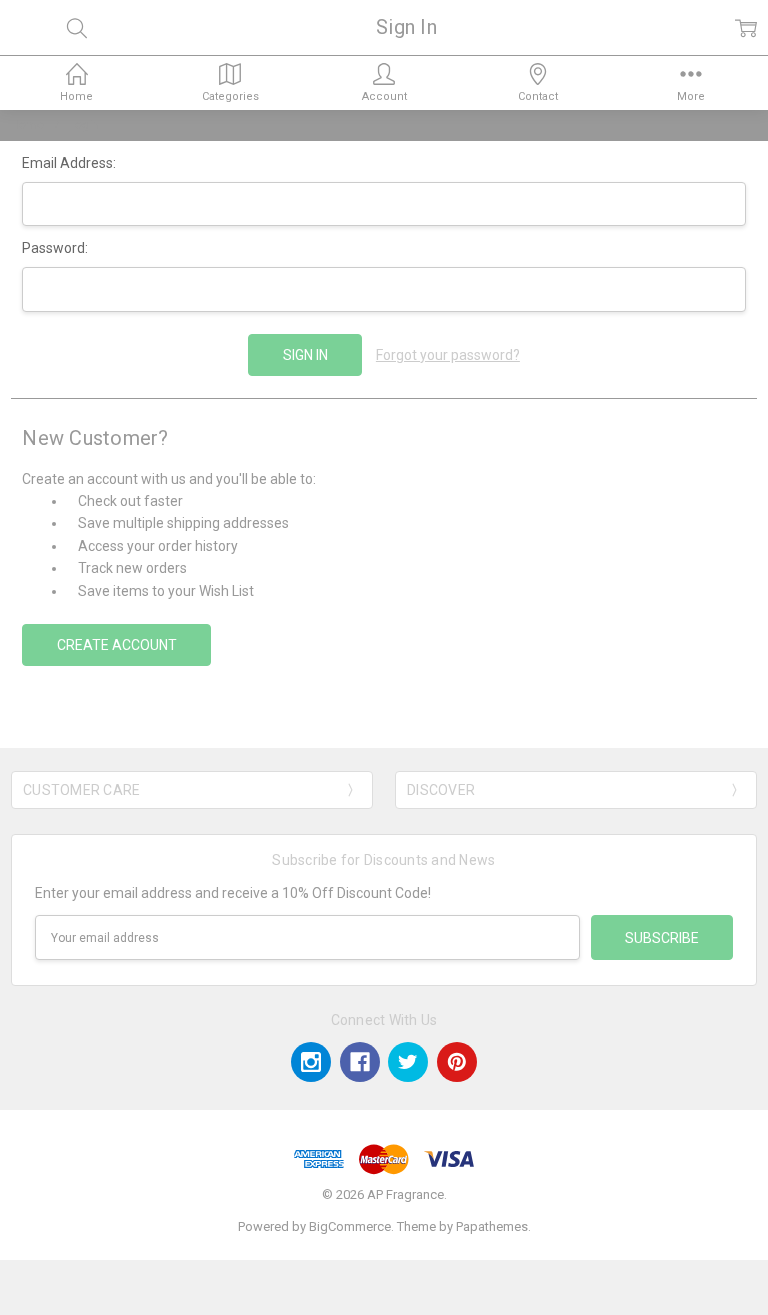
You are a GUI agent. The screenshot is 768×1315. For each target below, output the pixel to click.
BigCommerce (350, 1226)
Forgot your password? (448, 355)
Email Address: (69, 163)
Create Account (117, 645)
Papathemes (492, 1226)
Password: (55, 248)
